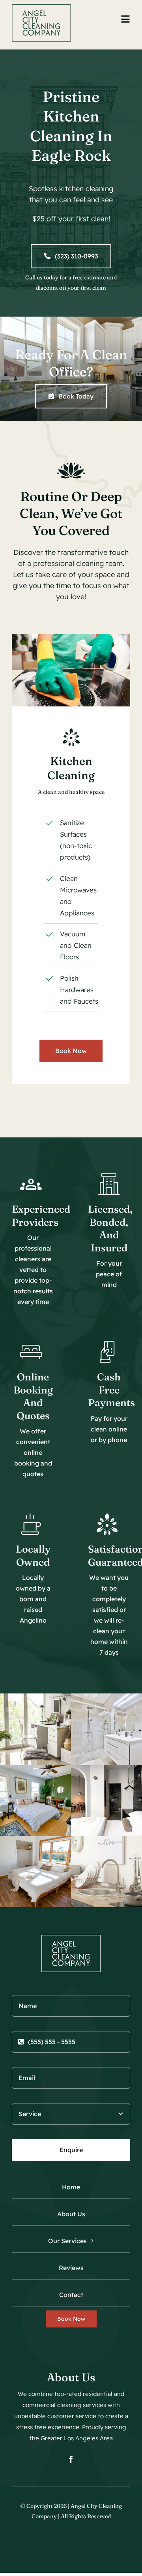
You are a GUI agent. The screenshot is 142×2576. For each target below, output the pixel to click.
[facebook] (71, 2459)
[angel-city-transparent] (41, 8)
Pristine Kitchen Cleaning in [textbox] (71, 126)
